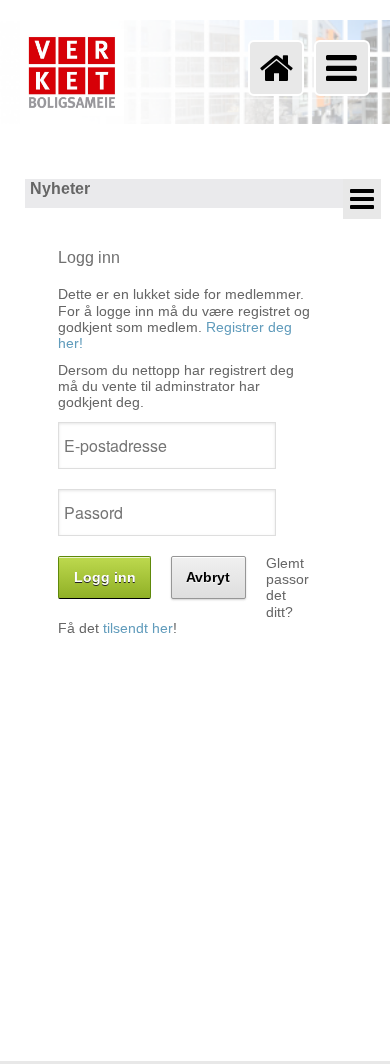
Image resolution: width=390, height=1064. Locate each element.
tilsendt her (138, 628)
